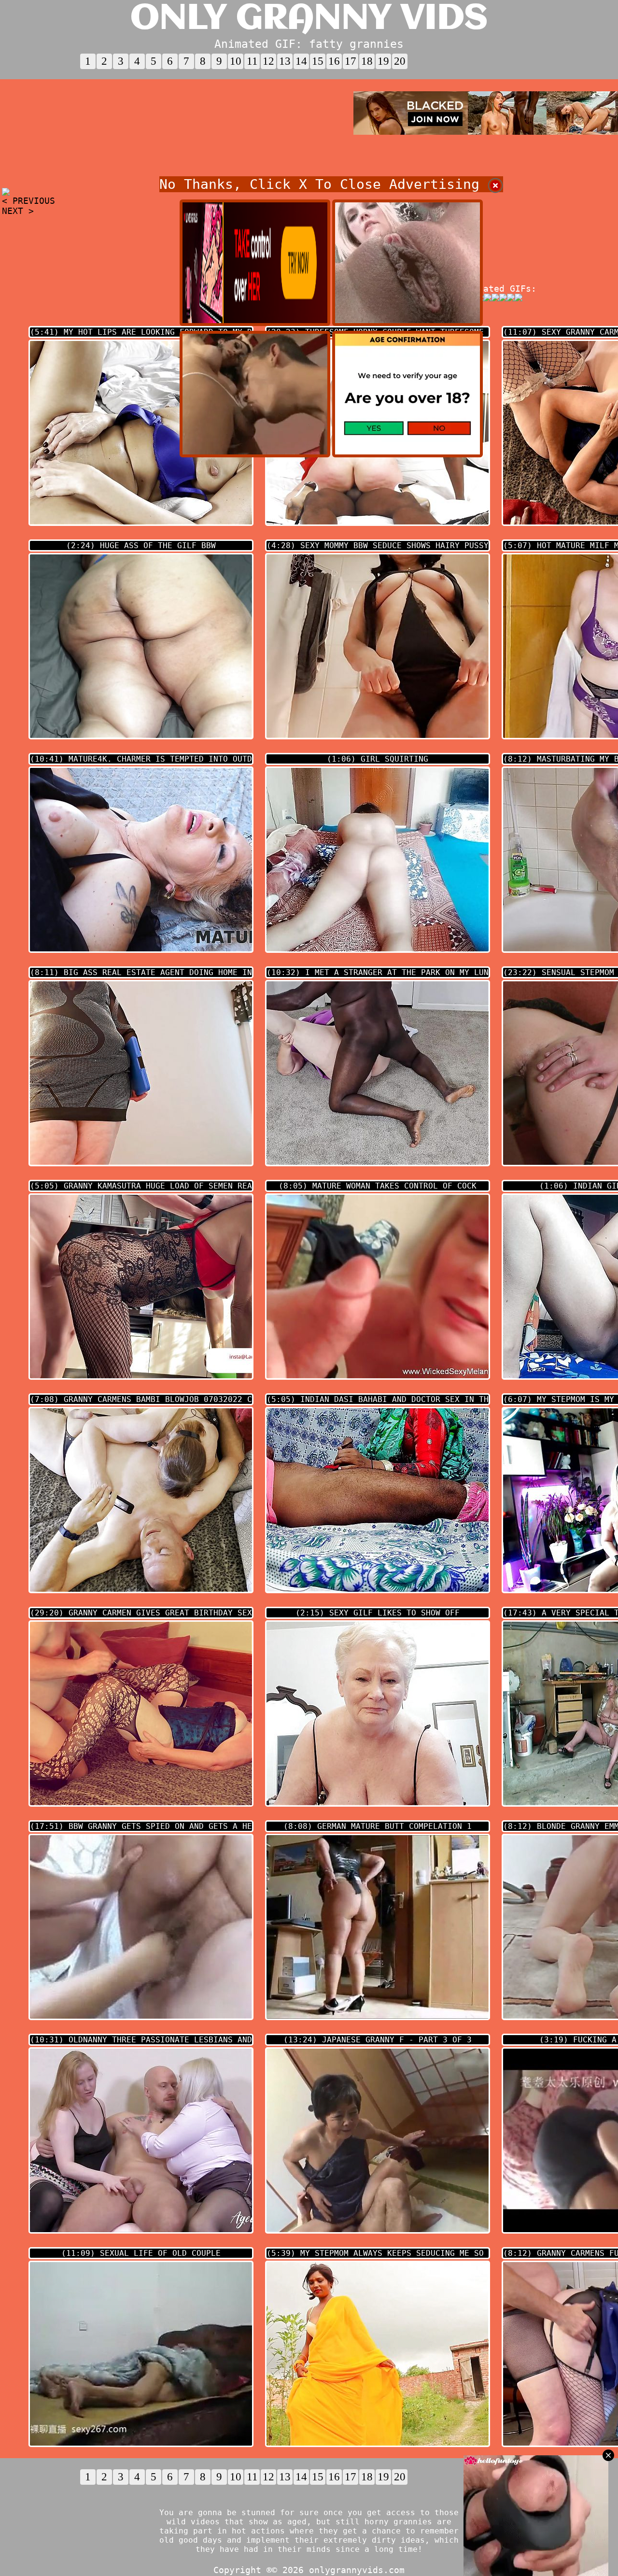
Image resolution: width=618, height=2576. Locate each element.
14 (301, 61)
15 (318, 61)
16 (334, 61)
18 (367, 61)
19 (383, 61)
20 (400, 61)
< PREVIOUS (28, 201)
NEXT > (18, 211)
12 (268, 61)
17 (351, 61)
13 (285, 61)
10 (236, 61)
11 (252, 61)
